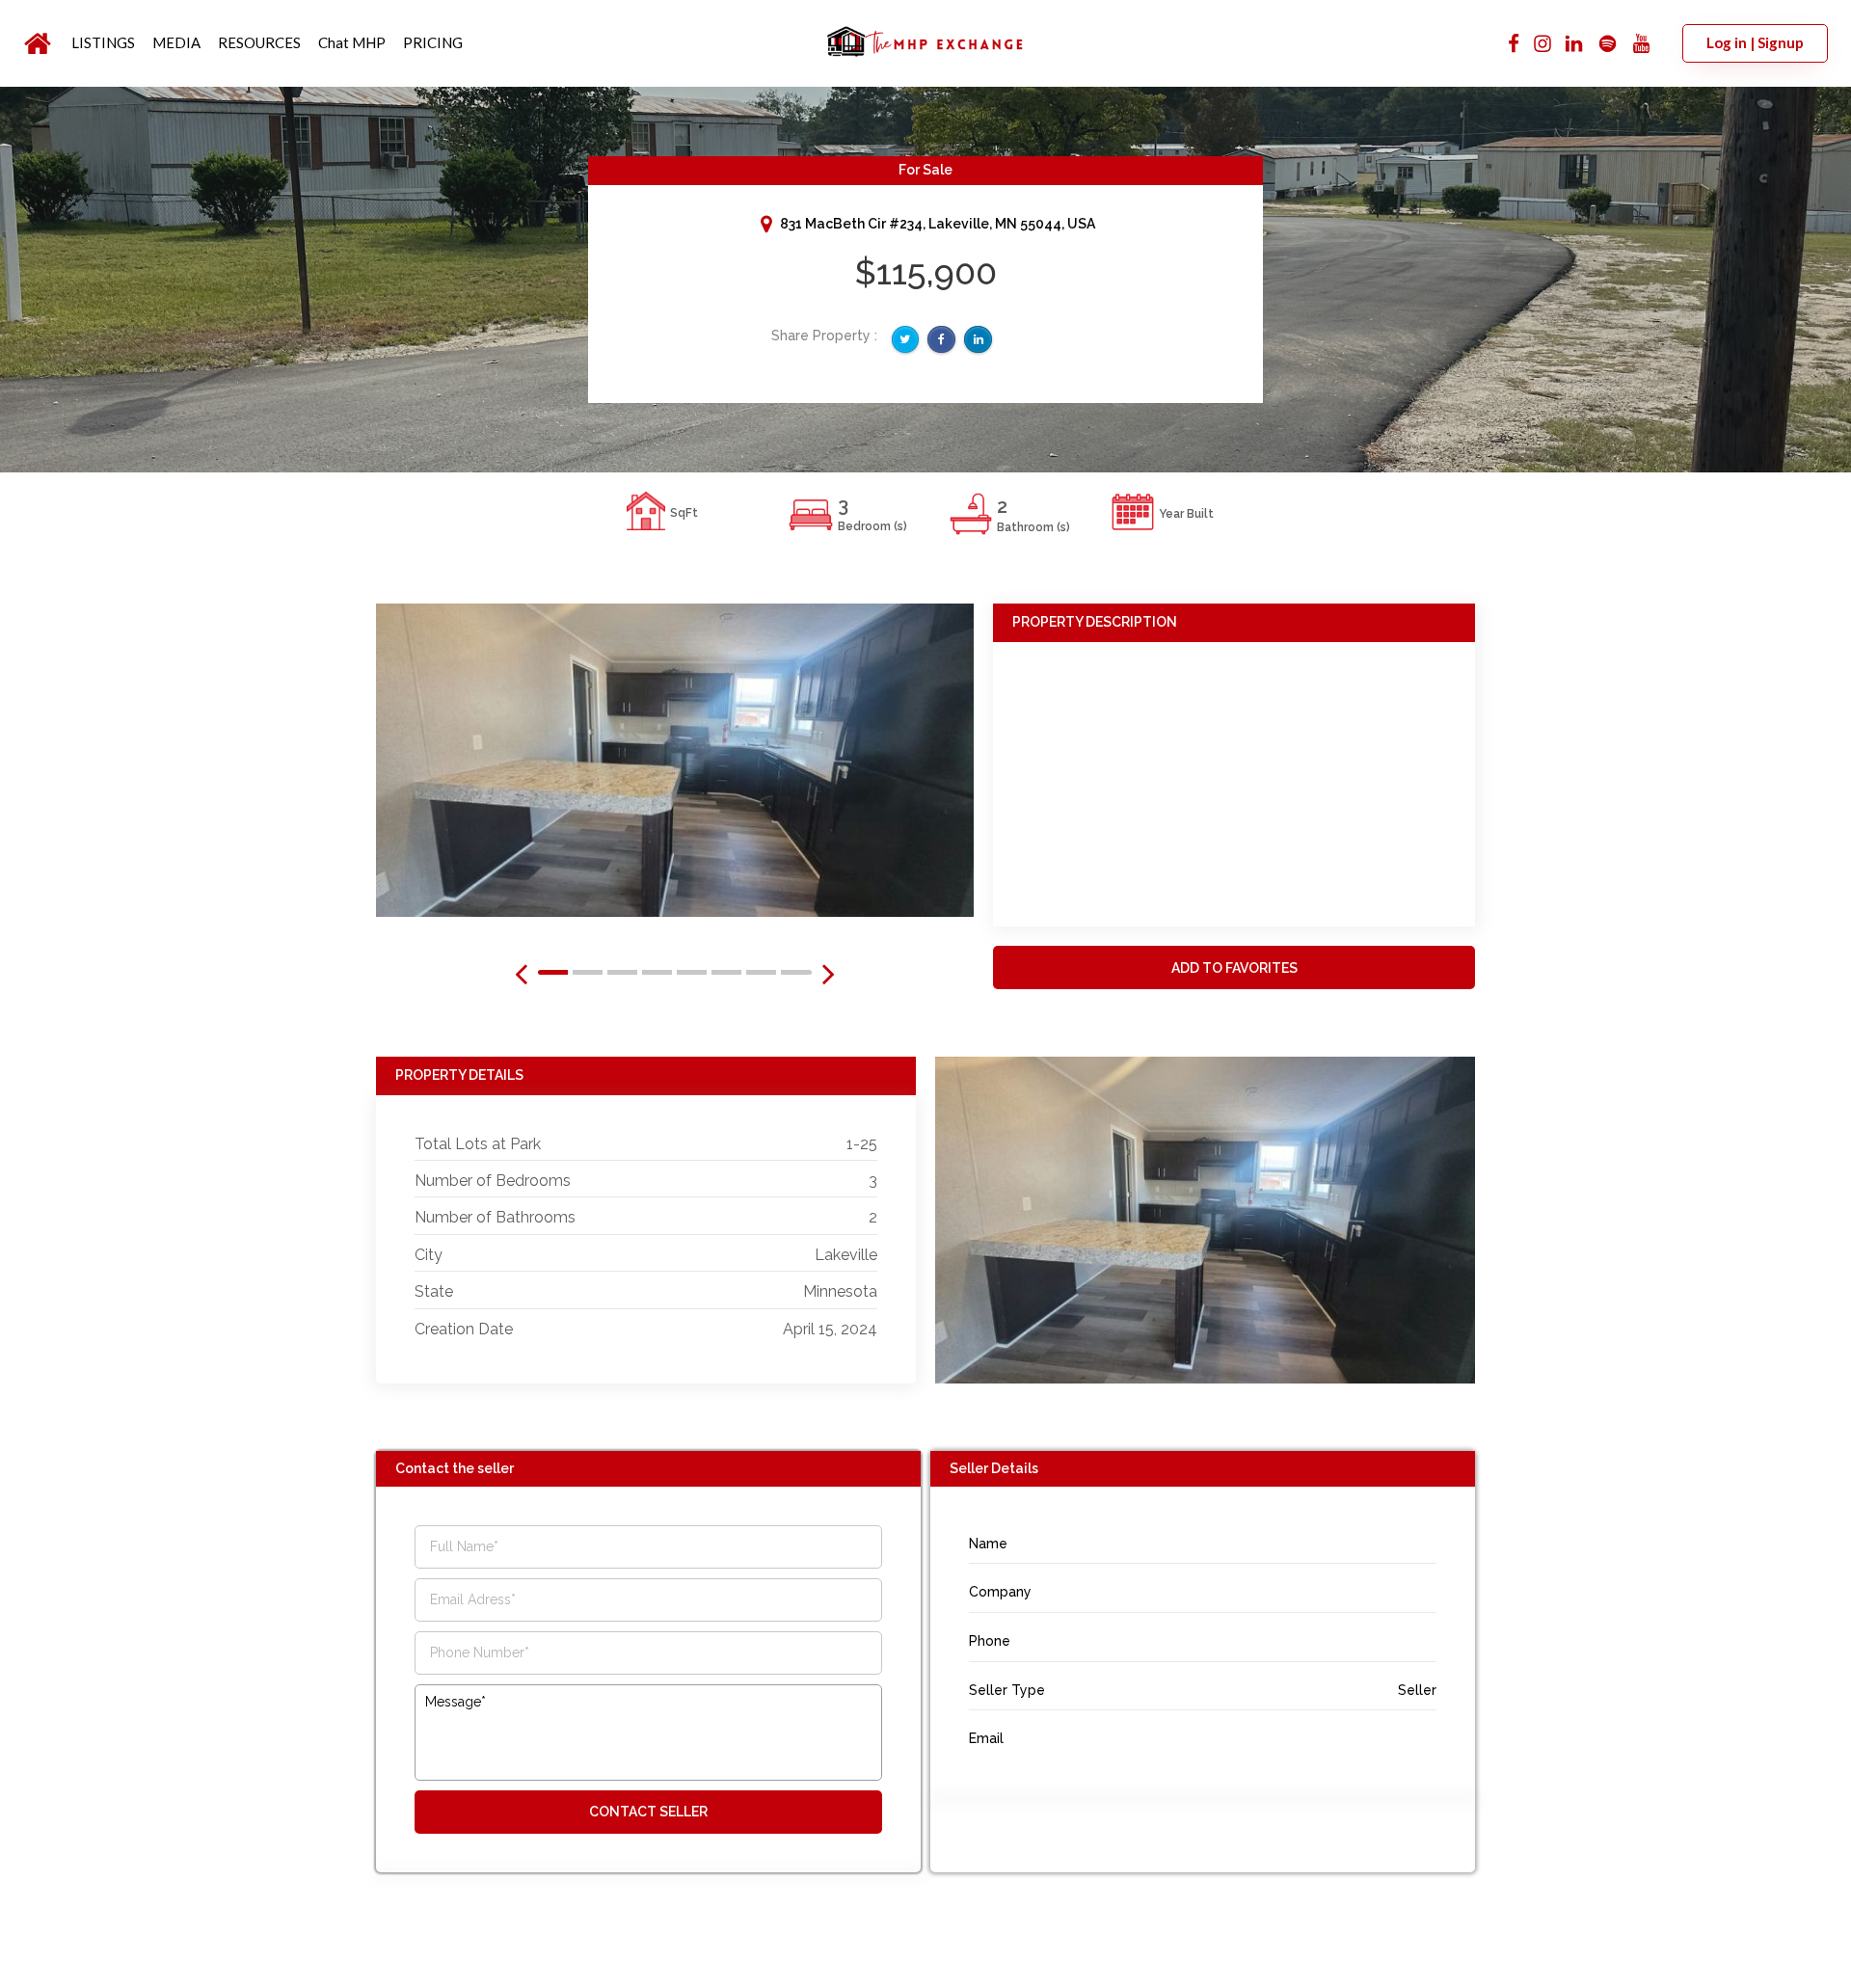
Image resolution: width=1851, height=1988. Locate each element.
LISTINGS (103, 42)
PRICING (433, 42)
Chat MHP (352, 42)
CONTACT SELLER (648, 1812)
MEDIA (176, 42)
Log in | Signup (1755, 42)
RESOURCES (259, 42)
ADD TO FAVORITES (1234, 968)
